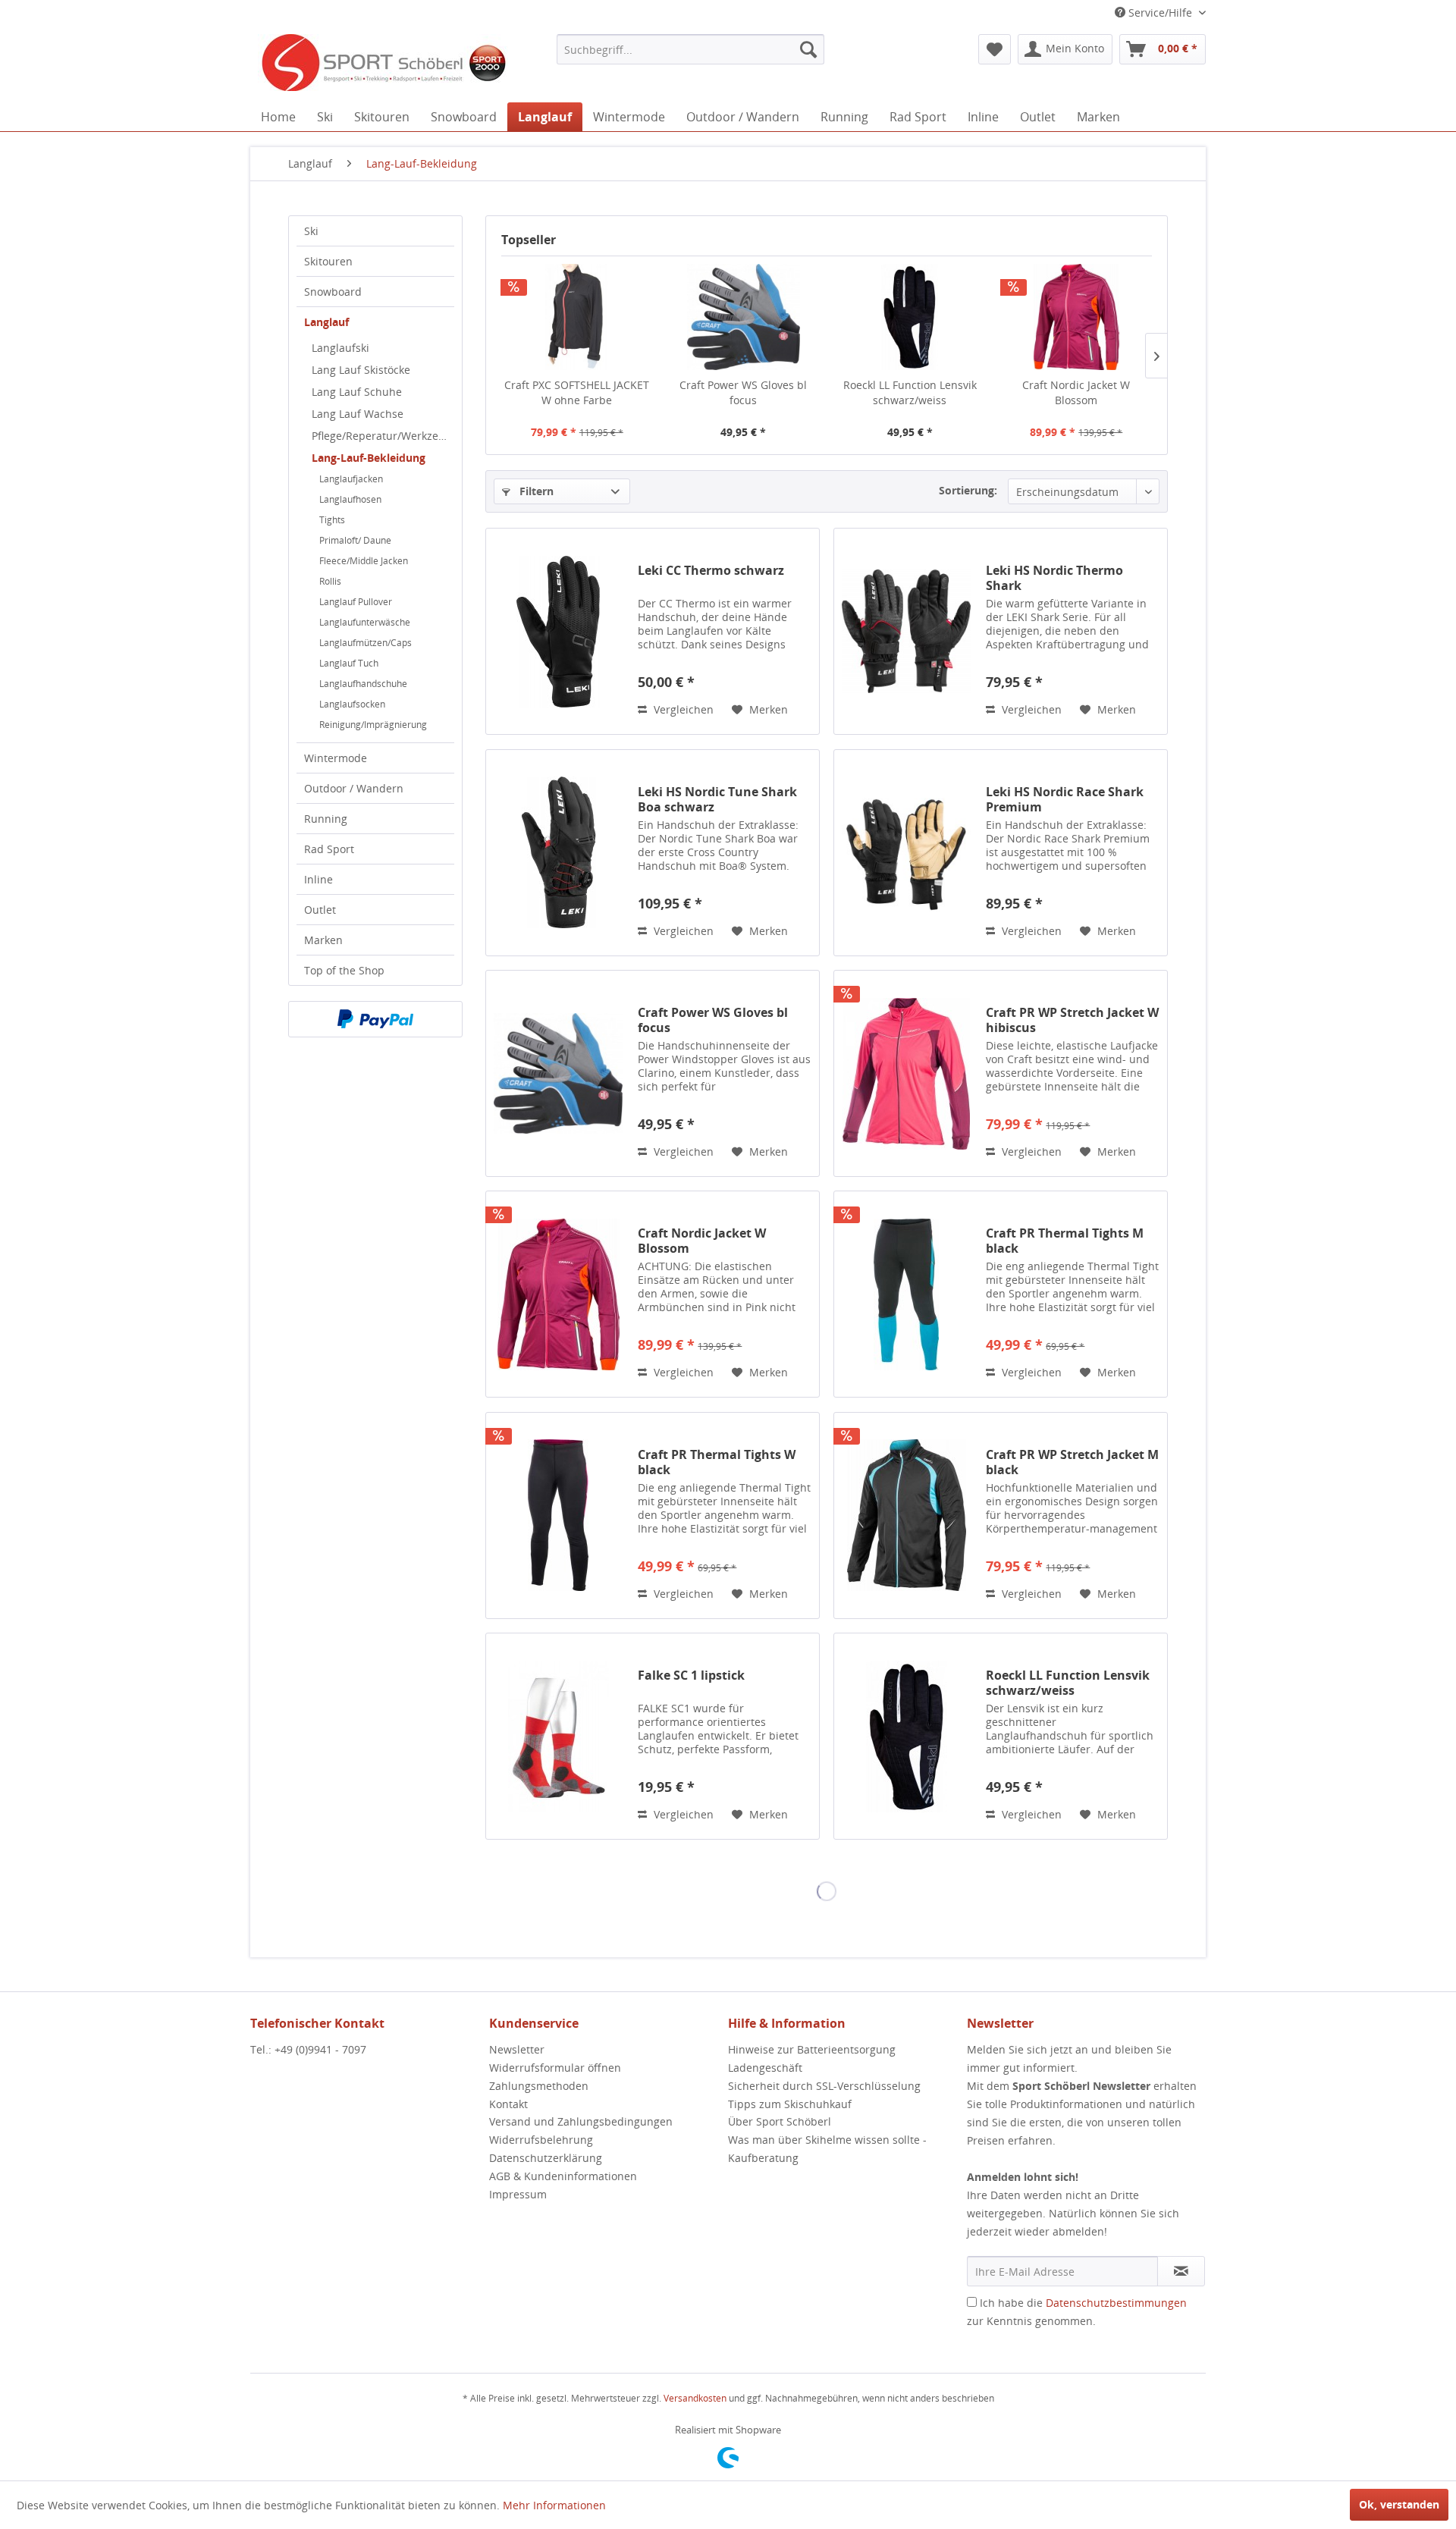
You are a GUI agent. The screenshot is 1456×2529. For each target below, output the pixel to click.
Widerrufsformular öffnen (555, 2068)
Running (326, 819)
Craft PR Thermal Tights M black (1065, 1241)
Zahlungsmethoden (539, 2086)
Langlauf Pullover (356, 602)
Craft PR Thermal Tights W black (717, 1462)
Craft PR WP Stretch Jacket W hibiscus (1072, 1020)
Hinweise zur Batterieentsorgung (812, 2049)
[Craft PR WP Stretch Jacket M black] (906, 1516)
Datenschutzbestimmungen (1116, 2303)
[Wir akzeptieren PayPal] (375, 1019)
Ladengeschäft (765, 2068)
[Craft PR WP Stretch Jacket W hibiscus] (906, 1073)
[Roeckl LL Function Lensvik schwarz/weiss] (910, 317)
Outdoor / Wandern (354, 788)
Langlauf (326, 322)
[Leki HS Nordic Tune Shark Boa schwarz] (558, 853)
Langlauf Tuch (349, 663)
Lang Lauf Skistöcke (361, 370)
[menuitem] (690, 49)
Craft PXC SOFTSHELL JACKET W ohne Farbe (577, 392)
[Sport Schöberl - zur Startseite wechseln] (383, 64)
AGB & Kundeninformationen (563, 2176)
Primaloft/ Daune (355, 540)
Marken (323, 940)
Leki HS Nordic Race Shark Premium (1065, 799)
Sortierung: (968, 490)
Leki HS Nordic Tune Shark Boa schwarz (717, 799)
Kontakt (508, 2104)
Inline (318, 879)
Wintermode (336, 758)
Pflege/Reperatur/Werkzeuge (383, 436)
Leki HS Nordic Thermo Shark (1054, 578)
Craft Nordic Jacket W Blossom (1076, 392)
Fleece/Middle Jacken (364, 561)
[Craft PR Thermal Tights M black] (906, 1294)
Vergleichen (682, 709)
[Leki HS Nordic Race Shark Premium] (906, 853)
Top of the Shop (344, 970)
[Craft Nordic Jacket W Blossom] (1077, 317)
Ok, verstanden (1399, 2504)
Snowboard (333, 292)
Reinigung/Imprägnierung (373, 725)
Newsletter (517, 2049)
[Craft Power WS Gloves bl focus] (744, 317)
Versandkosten (695, 2398)
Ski (311, 231)
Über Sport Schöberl (780, 2121)
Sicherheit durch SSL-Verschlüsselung (824, 2086)
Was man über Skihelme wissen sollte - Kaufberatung (827, 2149)
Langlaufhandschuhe (363, 684)
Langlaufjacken (351, 479)
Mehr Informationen (554, 2505)
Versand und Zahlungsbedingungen (581, 2121)
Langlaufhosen (350, 499)
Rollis (330, 581)
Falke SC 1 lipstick (691, 1676)
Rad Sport (329, 849)
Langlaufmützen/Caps (366, 643)
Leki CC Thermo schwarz (711, 571)
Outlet (320, 910)
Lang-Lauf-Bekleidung (369, 458)
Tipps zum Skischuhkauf (790, 2104)
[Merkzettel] (995, 49)
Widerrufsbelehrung (541, 2140)
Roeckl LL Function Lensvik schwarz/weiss (910, 392)
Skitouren (328, 261)
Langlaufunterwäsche (365, 622)
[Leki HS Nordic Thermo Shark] (906, 631)
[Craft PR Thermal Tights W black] (558, 1516)
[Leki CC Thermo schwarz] (558, 631)
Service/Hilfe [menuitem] (1160, 13)
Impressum (518, 2194)
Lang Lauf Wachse (358, 414)
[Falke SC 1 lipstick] (558, 1736)
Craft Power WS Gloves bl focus (743, 392)
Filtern (535, 491)
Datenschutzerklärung (546, 2158)
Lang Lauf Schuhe (357, 392)
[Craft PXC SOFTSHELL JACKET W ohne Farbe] (577, 317)
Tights (332, 520)
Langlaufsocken (352, 704)
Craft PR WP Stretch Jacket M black (1072, 1462)
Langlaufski (340, 348)
